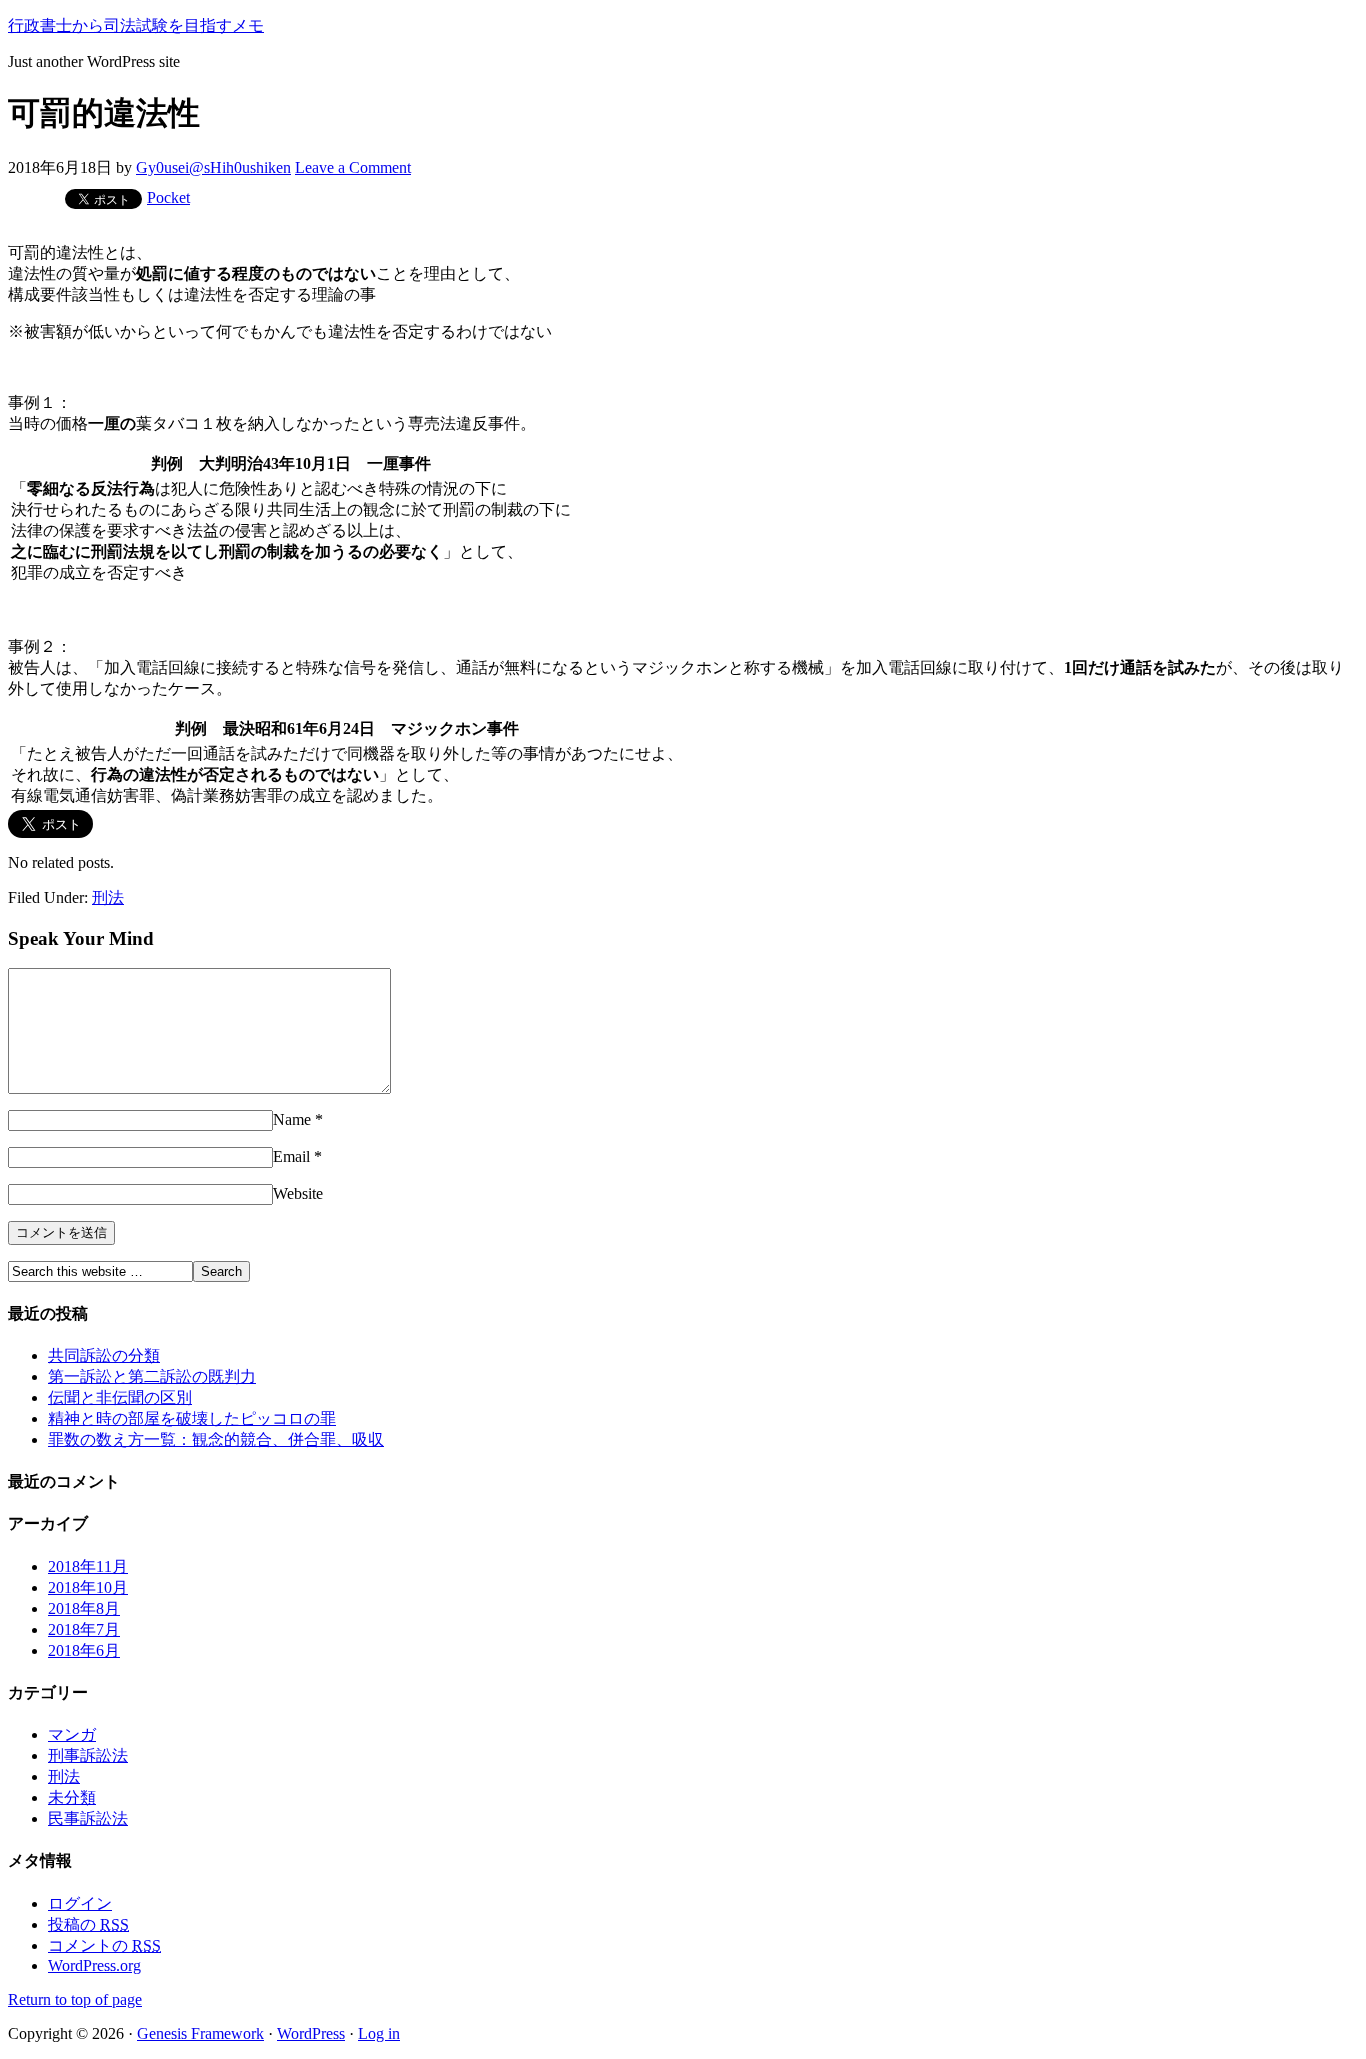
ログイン (80, 1903)
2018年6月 (84, 1650)
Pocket (168, 197)
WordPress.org (94, 1965)
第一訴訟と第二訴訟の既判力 (152, 1376)
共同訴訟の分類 (104, 1355)
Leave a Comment (353, 167)
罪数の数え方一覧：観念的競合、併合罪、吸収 (216, 1439)
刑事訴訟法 (88, 1755)
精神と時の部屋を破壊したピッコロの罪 (192, 1418)
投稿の (88, 1924)
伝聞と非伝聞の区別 (120, 1397)
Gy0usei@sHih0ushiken (213, 167)
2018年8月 (84, 1608)
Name (292, 1119)
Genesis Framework (200, 2033)
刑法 (108, 897)
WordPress (311, 2033)
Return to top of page (75, 1999)
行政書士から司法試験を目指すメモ (136, 25)
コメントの (104, 1945)
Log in (379, 2033)
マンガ (72, 1734)
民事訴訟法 (88, 1818)
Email (291, 1156)
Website (298, 1193)
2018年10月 (88, 1587)
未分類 (72, 1797)
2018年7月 (84, 1629)
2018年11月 (88, 1566)
